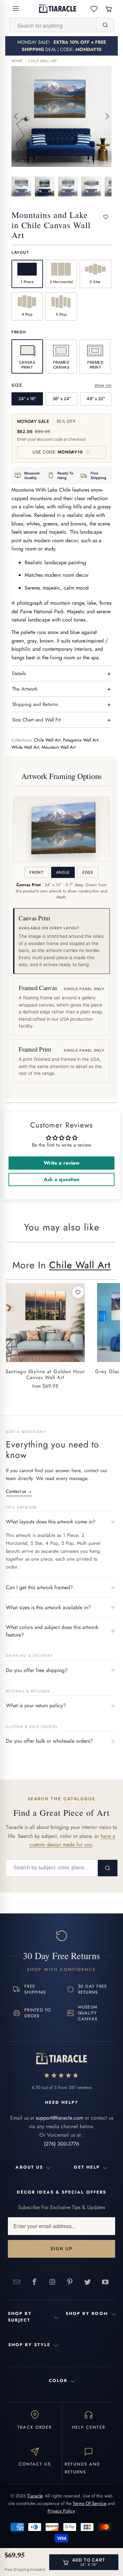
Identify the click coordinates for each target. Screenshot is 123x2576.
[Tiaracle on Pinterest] (70, 2282)
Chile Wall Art (42, 61)
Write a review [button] (61, 1163)
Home (17, 61)
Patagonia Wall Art (81, 740)
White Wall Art (25, 747)
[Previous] (16, 116)
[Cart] (109, 9)
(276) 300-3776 (61, 2144)
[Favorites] (94, 9)
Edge (88, 872)
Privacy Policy (61, 2511)
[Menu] (16, 9)
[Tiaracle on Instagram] (52, 2282)
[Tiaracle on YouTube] (106, 2282)
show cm (103, 385)
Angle (63, 872)
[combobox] (53, 25)
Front (36, 872)
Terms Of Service (90, 2503)
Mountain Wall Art (59, 747)
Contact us (19, 1491)
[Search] (105, 25)
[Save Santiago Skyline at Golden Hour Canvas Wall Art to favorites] (78, 1292)
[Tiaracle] (58, 9)
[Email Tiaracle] (17, 2282)
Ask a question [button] (61, 1179)
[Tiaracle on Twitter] (88, 2282)
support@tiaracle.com (59, 2118)
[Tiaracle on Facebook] (35, 2282)
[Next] (107, 116)
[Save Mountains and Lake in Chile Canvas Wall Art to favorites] (106, 217)
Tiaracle (35, 2496)
